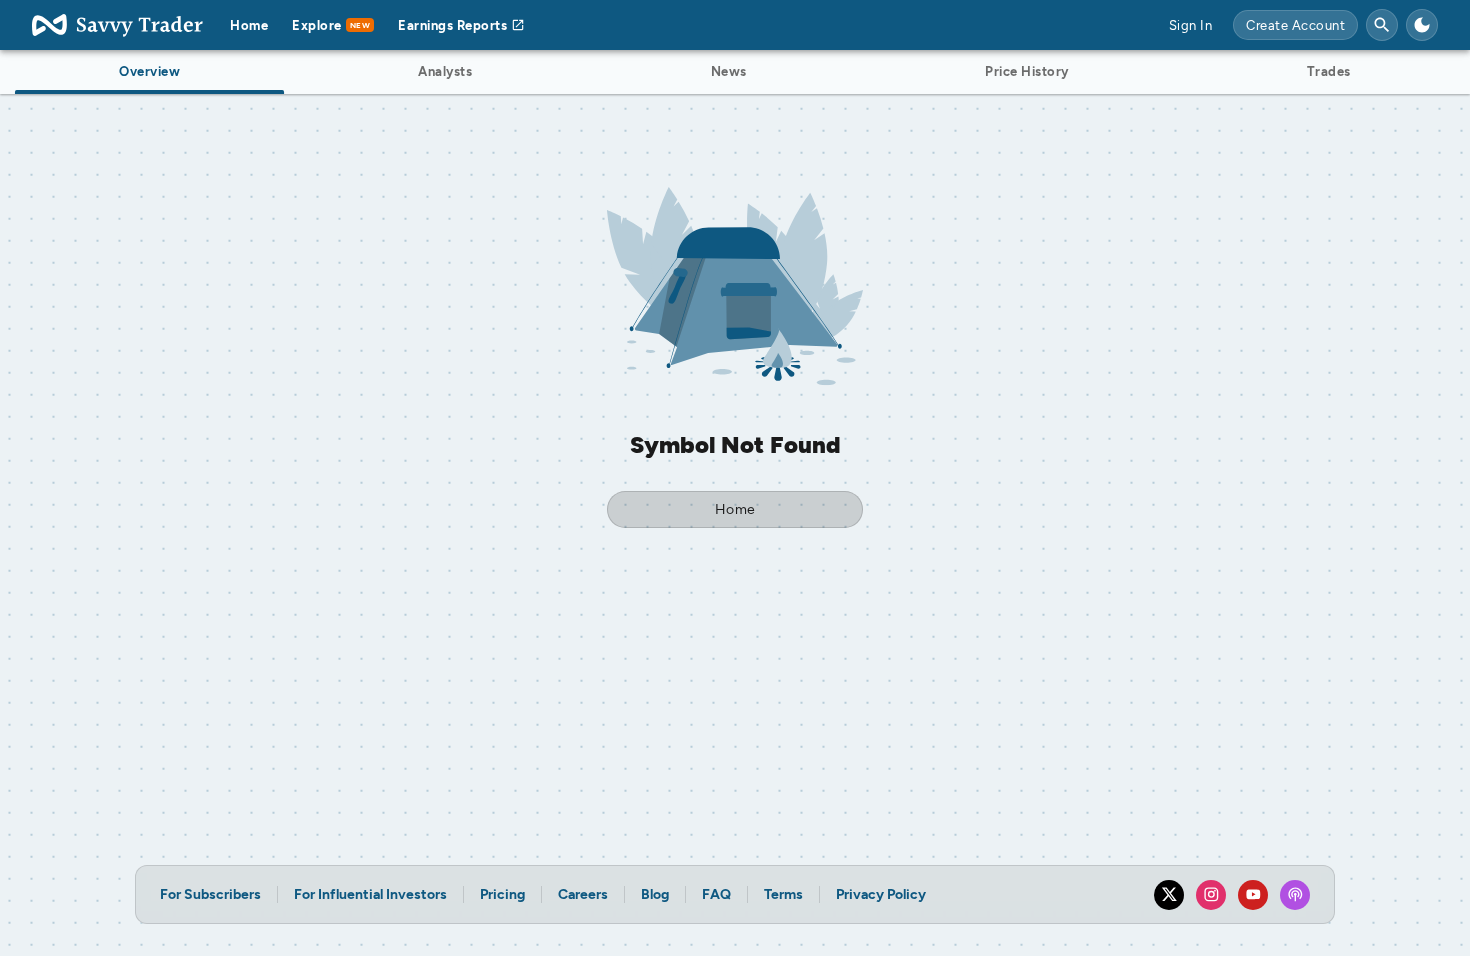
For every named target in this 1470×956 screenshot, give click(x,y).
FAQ (716, 894)
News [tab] (729, 71)
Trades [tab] (1329, 71)
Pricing (502, 894)
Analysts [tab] (445, 71)
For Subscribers (210, 894)
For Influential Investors (370, 894)
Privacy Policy (881, 894)
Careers (583, 894)
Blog (655, 894)
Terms (783, 894)
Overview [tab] (149, 71)
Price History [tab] (1027, 71)
